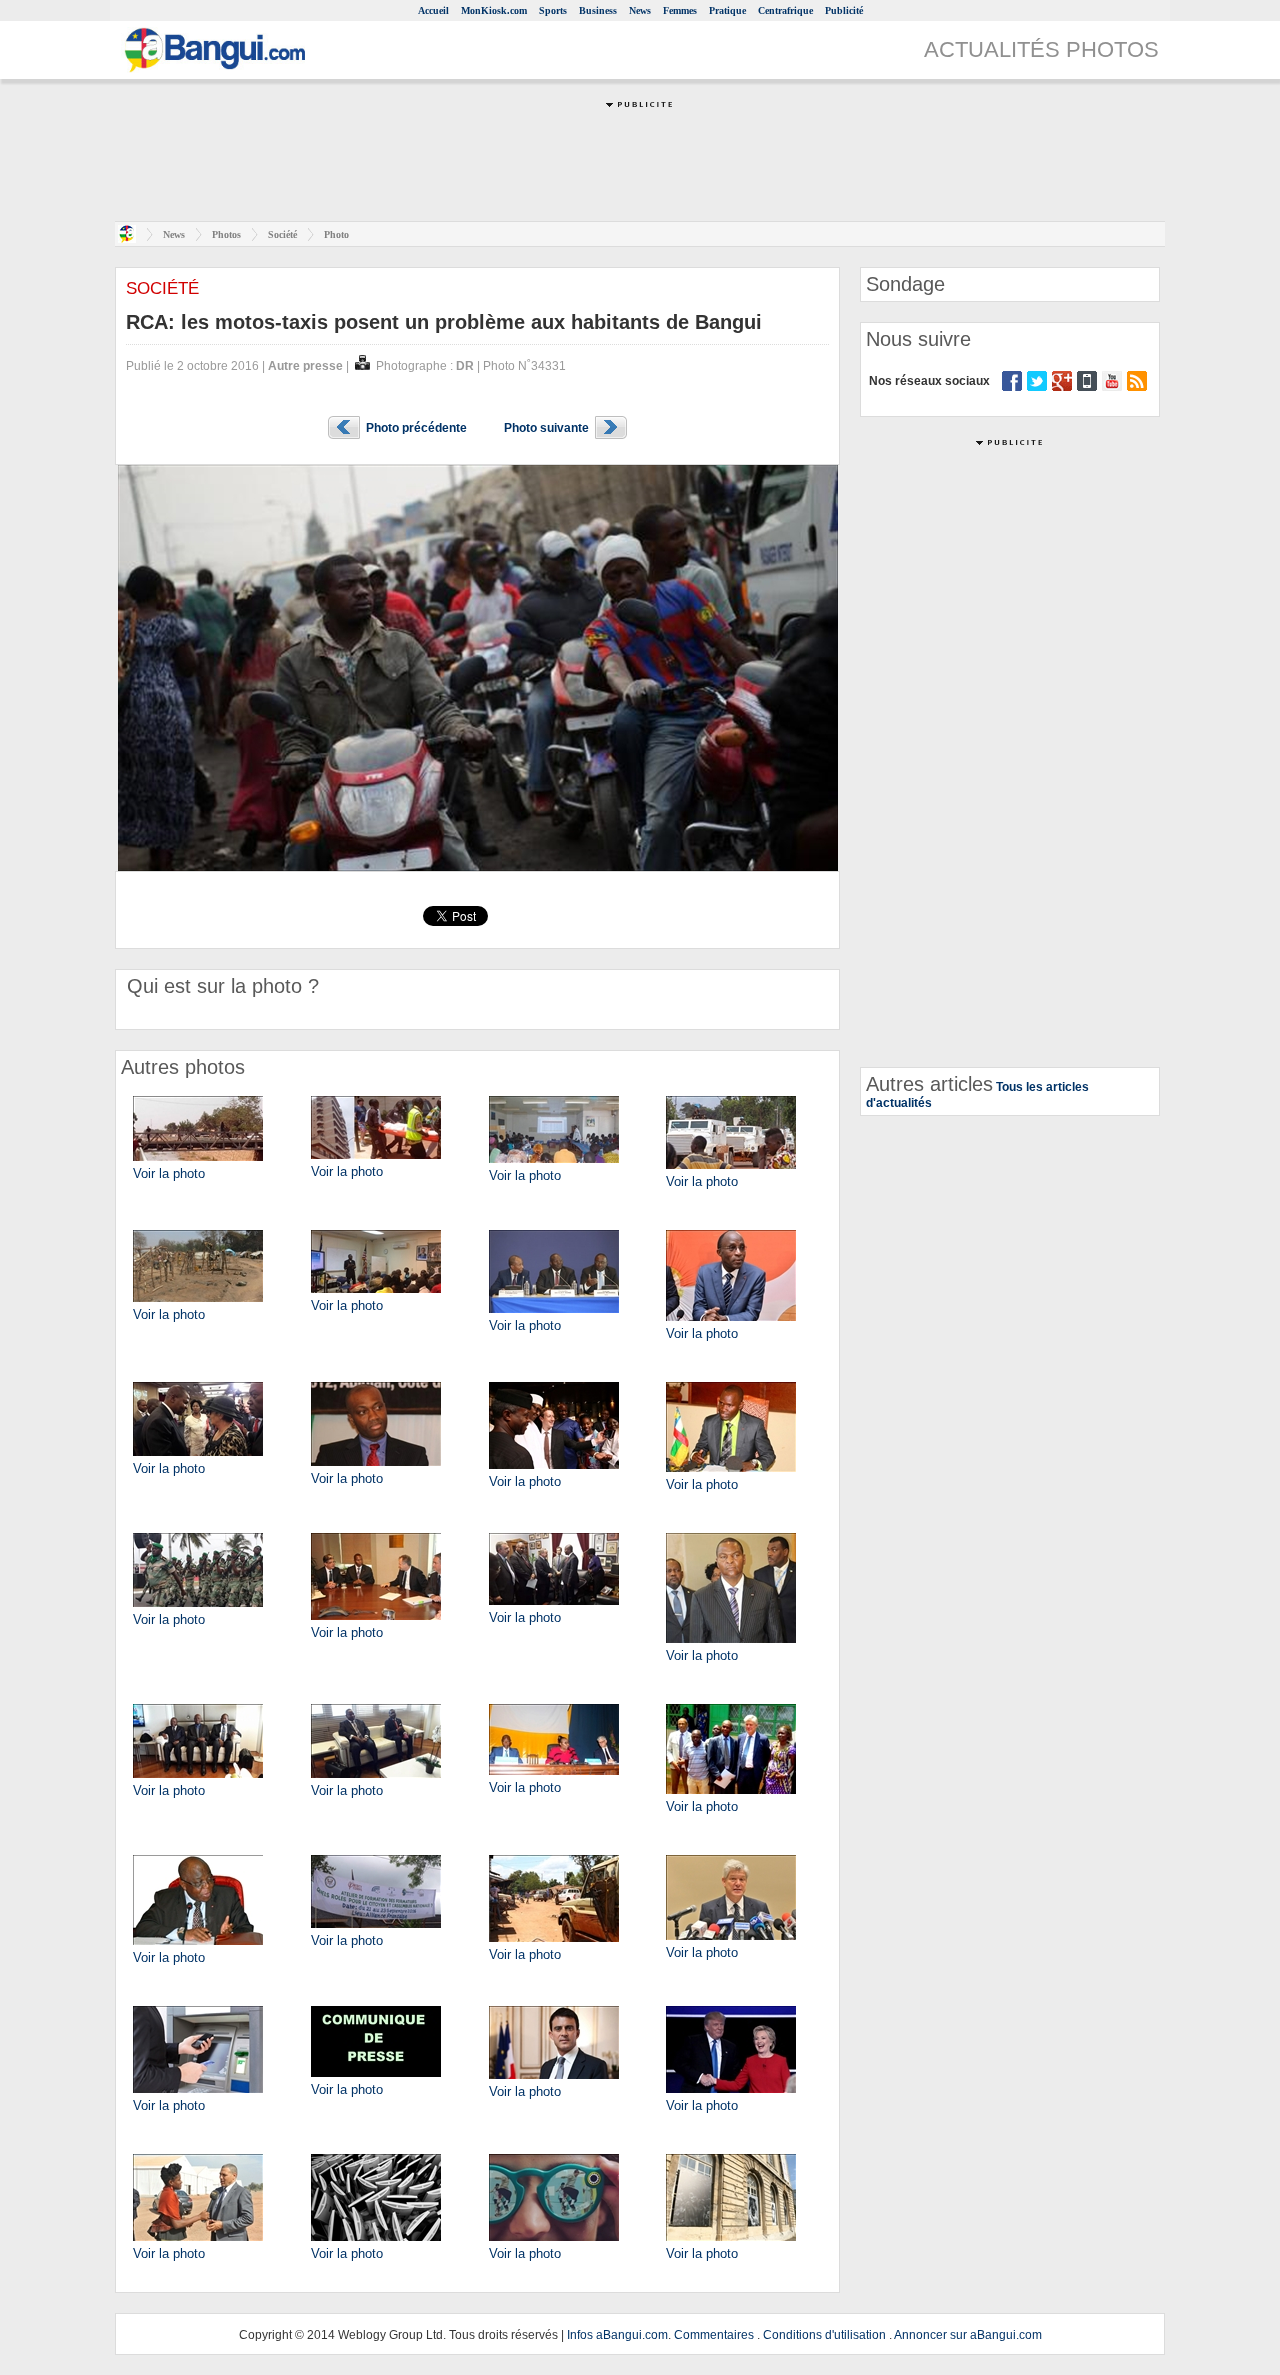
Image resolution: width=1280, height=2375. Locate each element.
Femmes (680, 10)
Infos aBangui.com (617, 2335)
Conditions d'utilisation (824, 2335)
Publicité (844, 10)
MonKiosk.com (494, 10)
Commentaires (714, 2335)
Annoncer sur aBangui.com (968, 2335)
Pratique (727, 10)
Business (598, 10)
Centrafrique (785, 10)
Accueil (433, 10)
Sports (553, 10)
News (640, 10)
